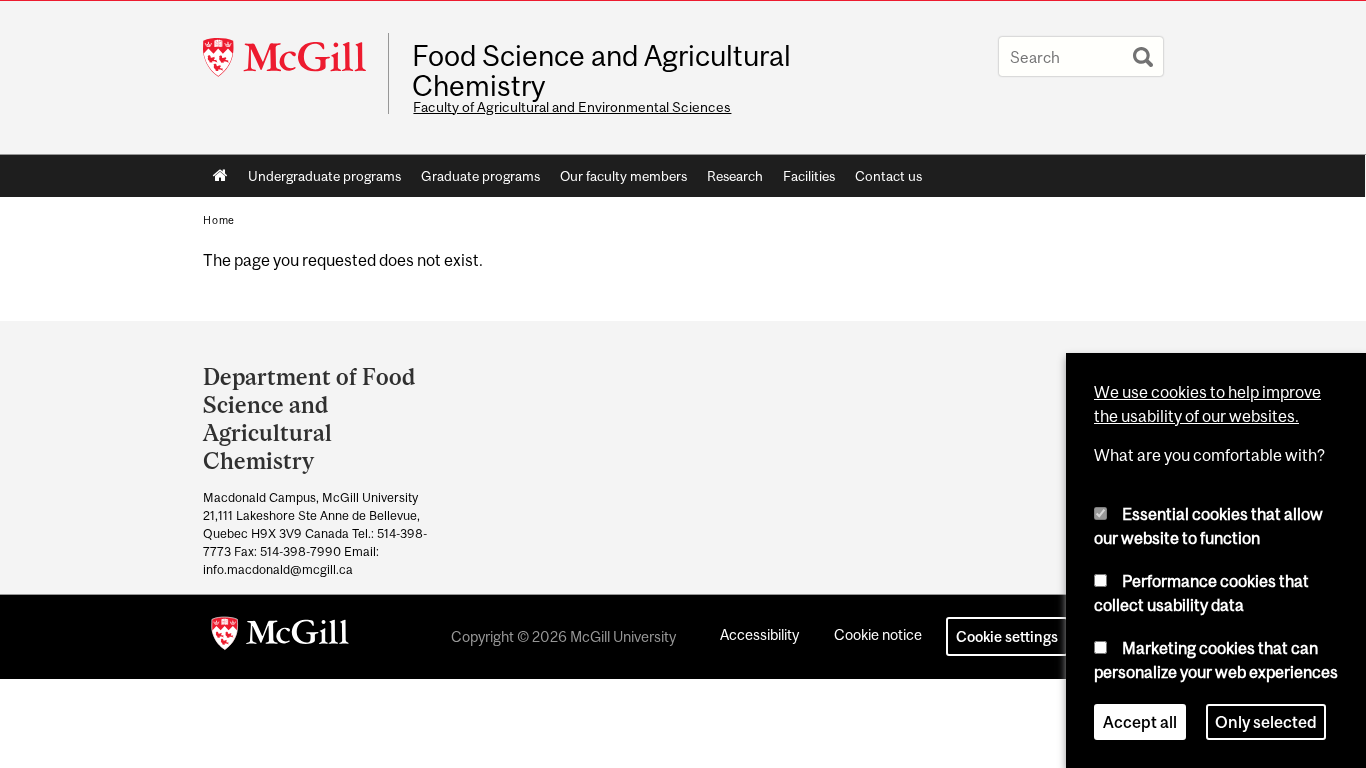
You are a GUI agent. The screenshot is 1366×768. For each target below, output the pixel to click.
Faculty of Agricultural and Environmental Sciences (572, 107)
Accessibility (759, 634)
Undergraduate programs (324, 176)
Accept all (1140, 722)
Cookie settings (1007, 636)
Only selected (1266, 722)
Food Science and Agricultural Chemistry (601, 71)
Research (735, 176)
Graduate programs (480, 176)
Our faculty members (623, 176)
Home (220, 176)
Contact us (888, 176)
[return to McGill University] (280, 637)
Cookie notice (878, 634)
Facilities (809, 176)
